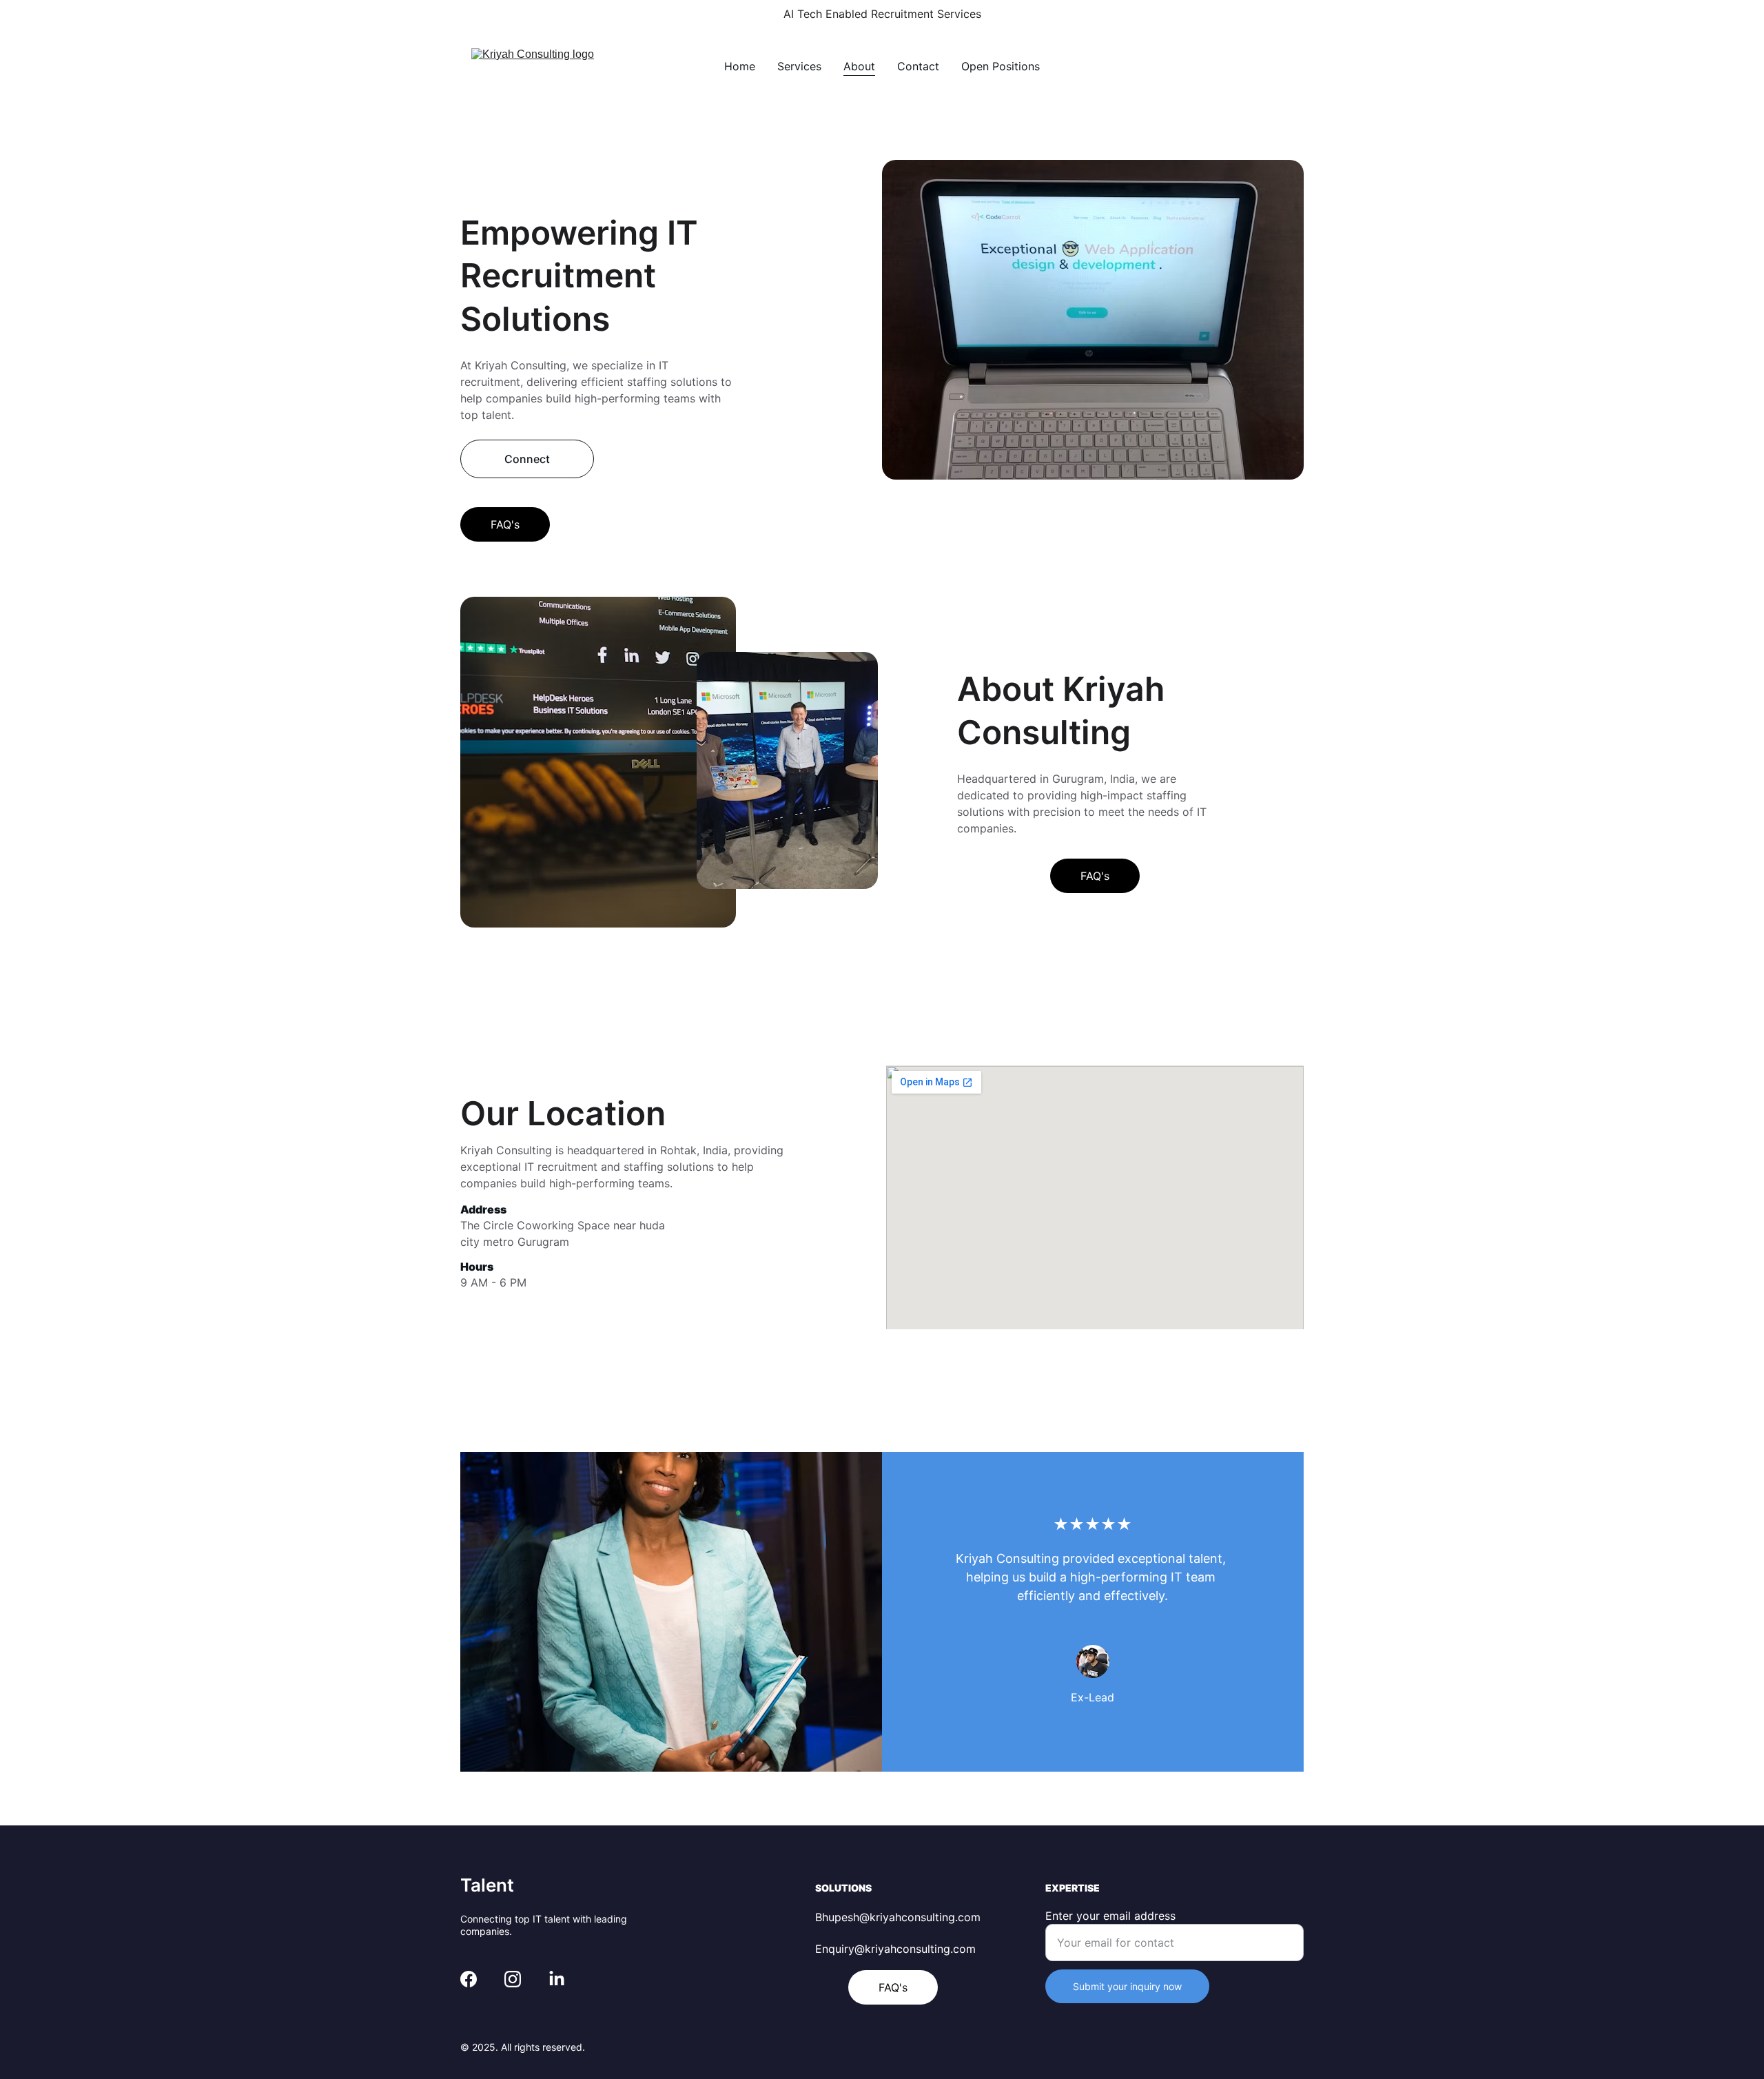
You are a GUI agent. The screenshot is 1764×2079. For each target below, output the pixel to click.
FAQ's (505, 524)
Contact (918, 66)
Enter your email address (1110, 1916)
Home (740, 66)
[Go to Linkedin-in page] (557, 1979)
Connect (527, 459)
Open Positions (1001, 66)
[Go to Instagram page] (513, 1979)
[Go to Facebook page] (469, 1979)
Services (799, 66)
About (859, 66)
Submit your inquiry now (1127, 1986)
